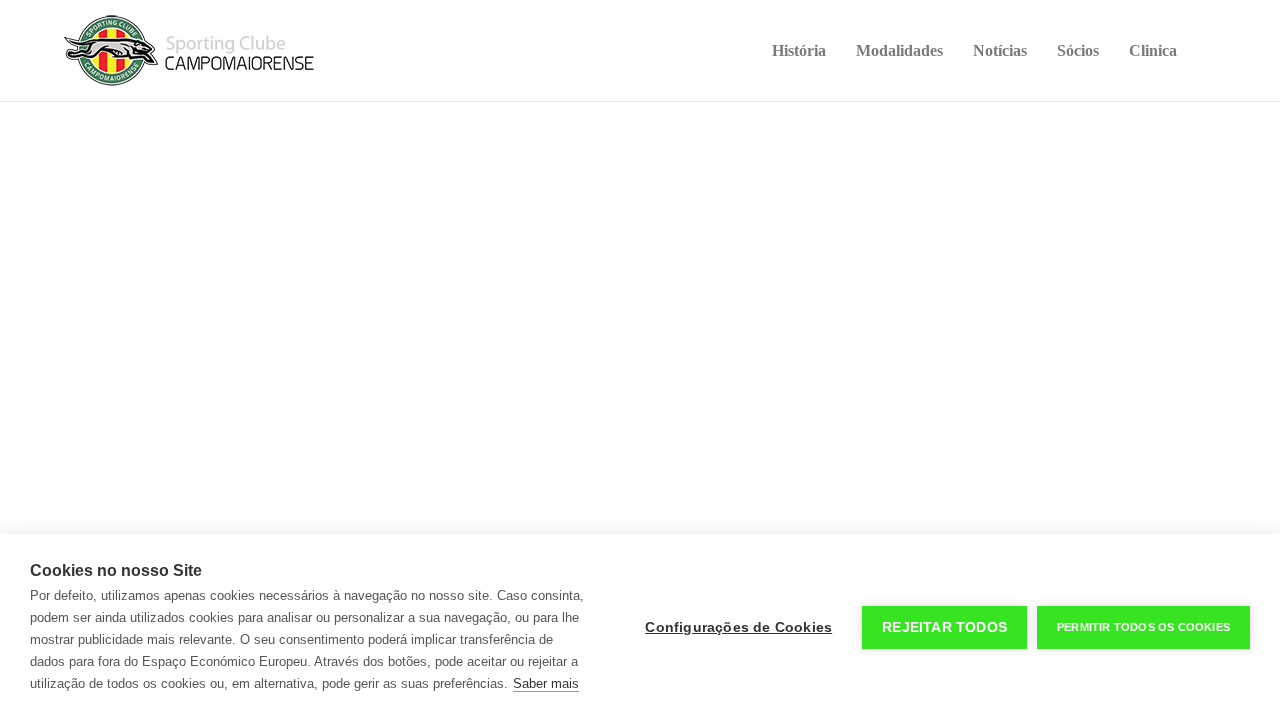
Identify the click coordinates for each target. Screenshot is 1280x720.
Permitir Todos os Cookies (1143, 627)
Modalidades (899, 50)
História (799, 50)
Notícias (1000, 50)
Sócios (1078, 50)
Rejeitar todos (944, 627)
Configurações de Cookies (738, 627)
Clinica (1153, 50)
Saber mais (546, 683)
